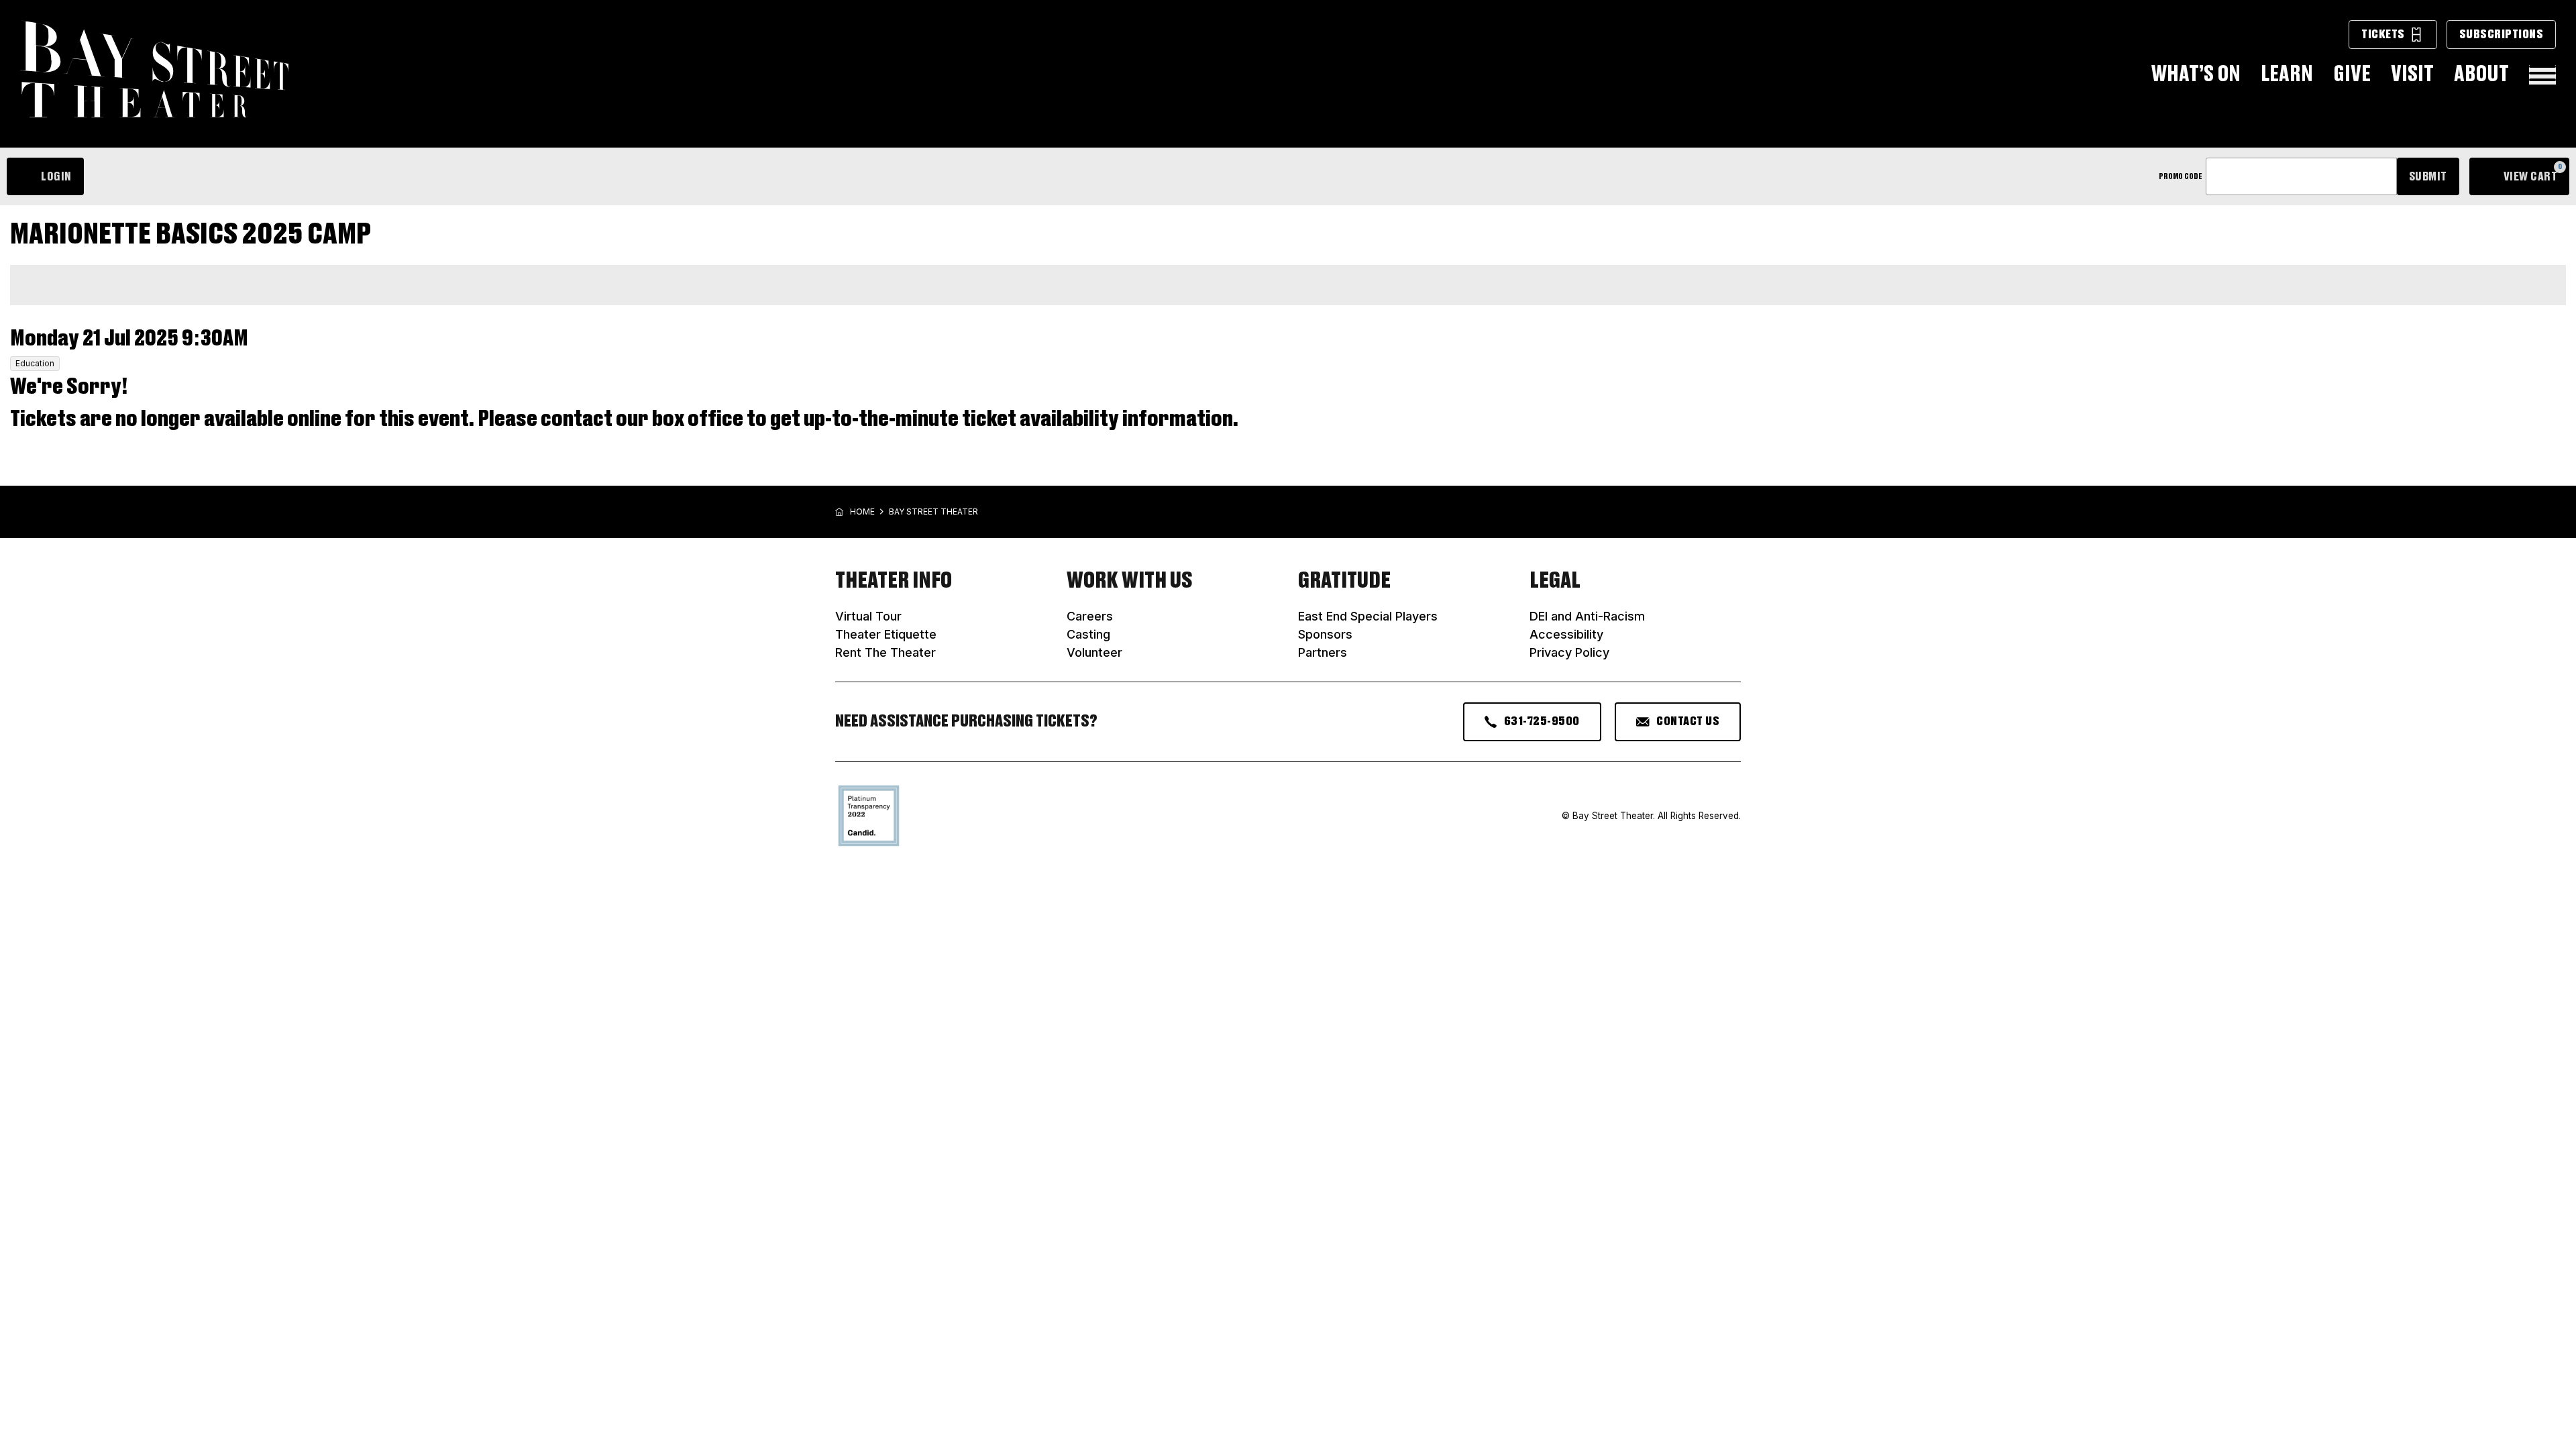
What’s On (2196, 74)
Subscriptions (2502, 34)
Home (862, 512)
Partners (1323, 652)
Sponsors (1325, 634)
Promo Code (2181, 176)
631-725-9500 (1542, 721)
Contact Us (1688, 721)
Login (56, 176)
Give (2352, 74)
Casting (1088, 634)
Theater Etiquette (886, 634)
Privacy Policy (1569, 652)
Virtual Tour (868, 616)
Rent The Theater (885, 652)
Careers (1090, 616)
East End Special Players (1368, 616)
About (2481, 74)
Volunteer (1094, 652)
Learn (2287, 74)
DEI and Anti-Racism (1587, 616)
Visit (2412, 74)
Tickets (2383, 34)
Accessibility (1566, 634)
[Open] (2542, 75)
